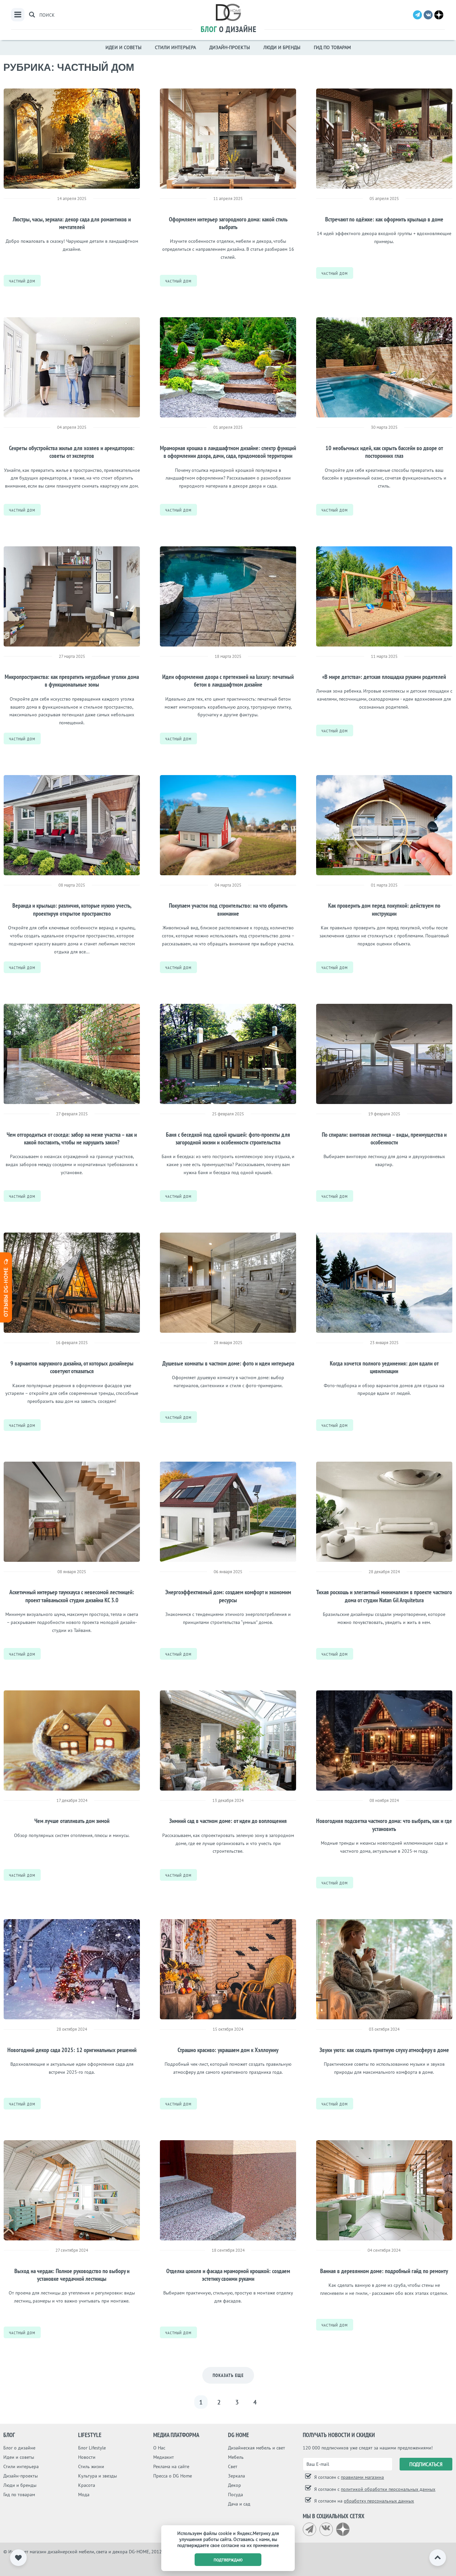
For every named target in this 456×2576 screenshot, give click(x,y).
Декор (235, 2485)
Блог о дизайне (19, 2448)
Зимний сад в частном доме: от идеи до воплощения (228, 1821)
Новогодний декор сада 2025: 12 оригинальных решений (72, 2050)
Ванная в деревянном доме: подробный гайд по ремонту (384, 2271)
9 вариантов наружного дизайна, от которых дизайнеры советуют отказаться (72, 1367)
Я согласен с (348, 2477)
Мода (84, 2495)
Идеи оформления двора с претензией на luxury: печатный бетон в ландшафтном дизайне (228, 681)
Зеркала (237, 2476)
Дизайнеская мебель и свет (257, 2448)
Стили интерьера (175, 47)
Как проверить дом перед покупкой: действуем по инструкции (384, 909)
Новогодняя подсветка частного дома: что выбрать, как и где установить (384, 1825)
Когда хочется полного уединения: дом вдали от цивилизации (384, 1367)
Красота (87, 2485)
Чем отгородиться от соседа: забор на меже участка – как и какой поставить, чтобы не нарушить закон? (72, 1138)
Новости (87, 2457)
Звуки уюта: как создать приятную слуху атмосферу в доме (384, 2050)
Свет (233, 2466)
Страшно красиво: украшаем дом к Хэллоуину (228, 2050)
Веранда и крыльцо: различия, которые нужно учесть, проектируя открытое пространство (72, 909)
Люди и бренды (282, 47)
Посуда (236, 2495)
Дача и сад (239, 2504)
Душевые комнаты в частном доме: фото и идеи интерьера (228, 1363)
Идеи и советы (124, 47)
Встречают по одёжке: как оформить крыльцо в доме (384, 219)
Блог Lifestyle (92, 2448)
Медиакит (164, 2457)
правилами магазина (362, 2477)
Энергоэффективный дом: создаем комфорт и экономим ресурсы (228, 1596)
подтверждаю (228, 2560)
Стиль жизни (91, 2466)
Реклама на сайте (171, 2466)
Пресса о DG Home (173, 2476)
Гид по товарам (332, 47)
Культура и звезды (97, 2476)
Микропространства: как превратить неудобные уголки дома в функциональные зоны (72, 681)
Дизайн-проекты (230, 47)
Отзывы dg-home (6, 1291)
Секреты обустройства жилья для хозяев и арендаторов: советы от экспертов (72, 452)
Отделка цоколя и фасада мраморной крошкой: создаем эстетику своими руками (228, 2275)
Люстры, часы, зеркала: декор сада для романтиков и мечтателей (72, 223)
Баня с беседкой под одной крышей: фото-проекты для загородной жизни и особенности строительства (228, 1138)
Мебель (236, 2457)
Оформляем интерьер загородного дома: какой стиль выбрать (228, 223)
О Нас (159, 2448)
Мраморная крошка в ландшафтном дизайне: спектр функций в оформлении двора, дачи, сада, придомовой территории (228, 452)
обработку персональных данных (379, 2501)
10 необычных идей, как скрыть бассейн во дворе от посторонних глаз (384, 452)
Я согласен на (363, 2501)
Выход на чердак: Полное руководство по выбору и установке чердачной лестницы (72, 2275)
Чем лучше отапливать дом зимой (72, 1821)
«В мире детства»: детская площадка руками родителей (384, 677)
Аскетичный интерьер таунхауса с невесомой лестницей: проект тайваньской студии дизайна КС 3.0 (72, 1596)
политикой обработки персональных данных (388, 2489)
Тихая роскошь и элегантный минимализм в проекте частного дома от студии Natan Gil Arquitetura (384, 1596)
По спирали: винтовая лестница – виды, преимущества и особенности (384, 1138)
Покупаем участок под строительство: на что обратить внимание (228, 909)
